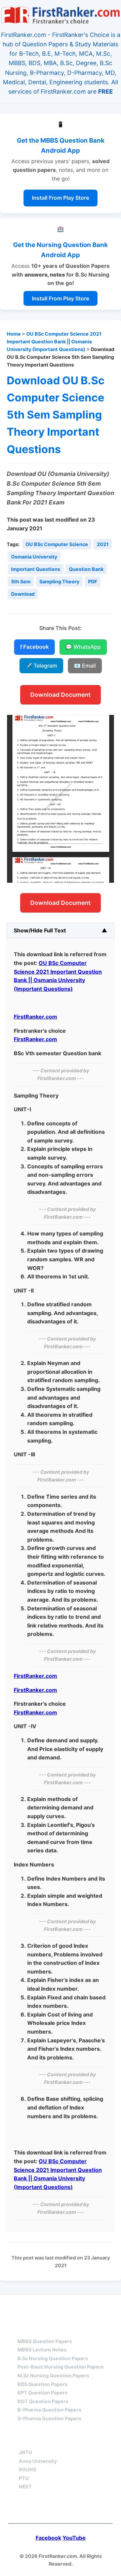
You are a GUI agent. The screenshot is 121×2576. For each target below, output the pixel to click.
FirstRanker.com (35, 1017)
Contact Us (61, 2509)
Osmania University (34, 557)
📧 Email (85, 666)
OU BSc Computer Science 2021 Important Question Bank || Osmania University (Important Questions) (54, 342)
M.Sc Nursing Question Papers (53, 2375)
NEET (25, 2487)
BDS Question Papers (43, 2384)
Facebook (48, 2538)
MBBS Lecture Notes (42, 2350)
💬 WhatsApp (83, 647)
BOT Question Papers (43, 2401)
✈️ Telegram (41, 666)
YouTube (74, 2538)
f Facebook (34, 647)
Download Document (61, 695)
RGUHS (27, 2469)
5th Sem (21, 581)
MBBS (25, 2329)
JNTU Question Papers (79, 2307)
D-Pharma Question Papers (49, 2418)
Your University (43, 2440)
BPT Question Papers (43, 2393)
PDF (93, 581)
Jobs (95, 2440)
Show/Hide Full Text (40, 930)
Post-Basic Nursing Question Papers (61, 2367)
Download (23, 594)
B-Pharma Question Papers (49, 2410)
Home (14, 334)
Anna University (38, 2461)
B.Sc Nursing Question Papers (53, 2358)
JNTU (26, 2452)
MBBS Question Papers (45, 2341)
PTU (24, 2478)
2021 (103, 544)
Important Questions (36, 569)
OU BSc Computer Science (57, 544)
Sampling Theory (59, 581)
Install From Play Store (61, 198)
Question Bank (86, 569)
